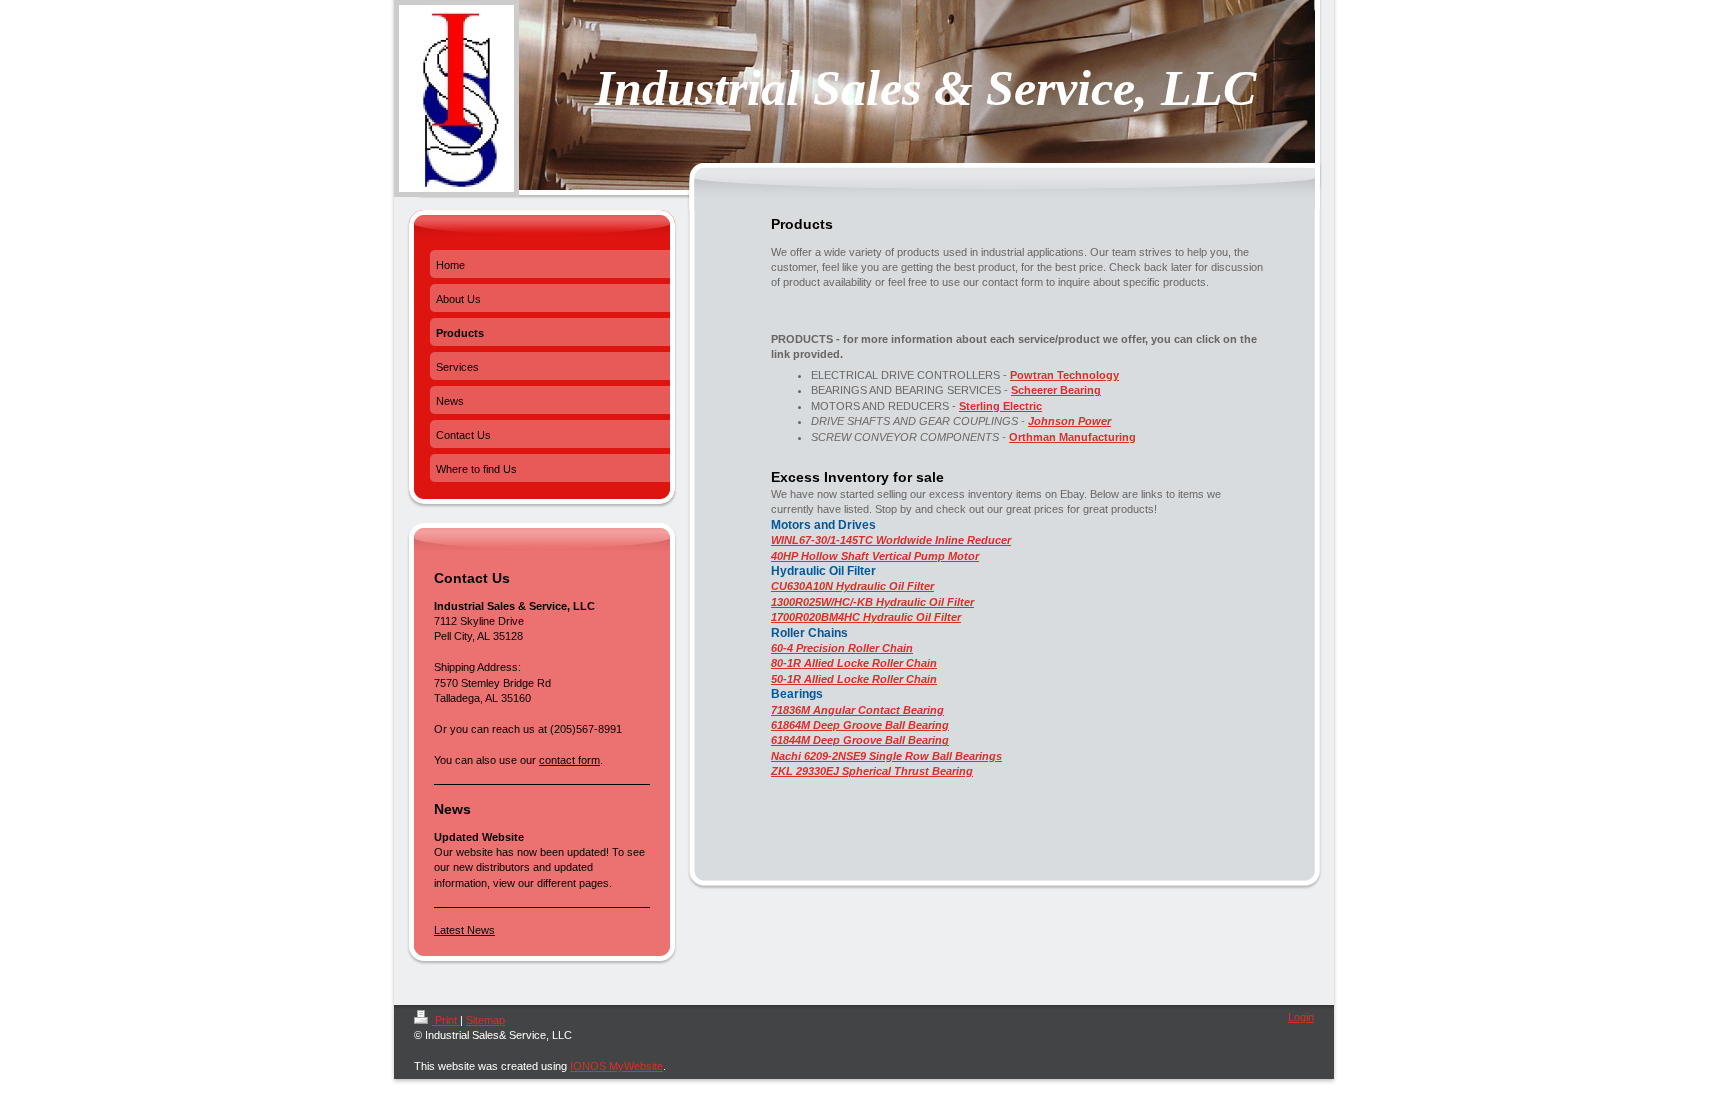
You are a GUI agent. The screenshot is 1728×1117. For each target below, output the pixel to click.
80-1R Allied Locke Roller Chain (854, 663)
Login (1301, 1017)
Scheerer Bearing (1056, 390)
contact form (569, 760)
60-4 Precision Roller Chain (842, 648)
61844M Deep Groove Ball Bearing (860, 740)
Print (446, 1020)
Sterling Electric (1000, 406)
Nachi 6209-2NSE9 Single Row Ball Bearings (886, 756)
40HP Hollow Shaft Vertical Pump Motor (875, 556)
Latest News (464, 930)
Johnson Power (1069, 421)
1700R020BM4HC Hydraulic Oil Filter (866, 617)
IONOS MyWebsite (616, 1066)
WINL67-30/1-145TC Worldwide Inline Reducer (891, 540)
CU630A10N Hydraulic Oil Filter (852, 586)
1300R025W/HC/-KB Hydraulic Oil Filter (872, 602)
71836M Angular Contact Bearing (857, 710)
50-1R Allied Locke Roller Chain (854, 679)
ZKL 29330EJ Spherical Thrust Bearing (872, 771)
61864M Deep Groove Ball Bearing (860, 725)
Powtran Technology (1064, 375)
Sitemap (485, 1020)
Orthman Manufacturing (1072, 437)
